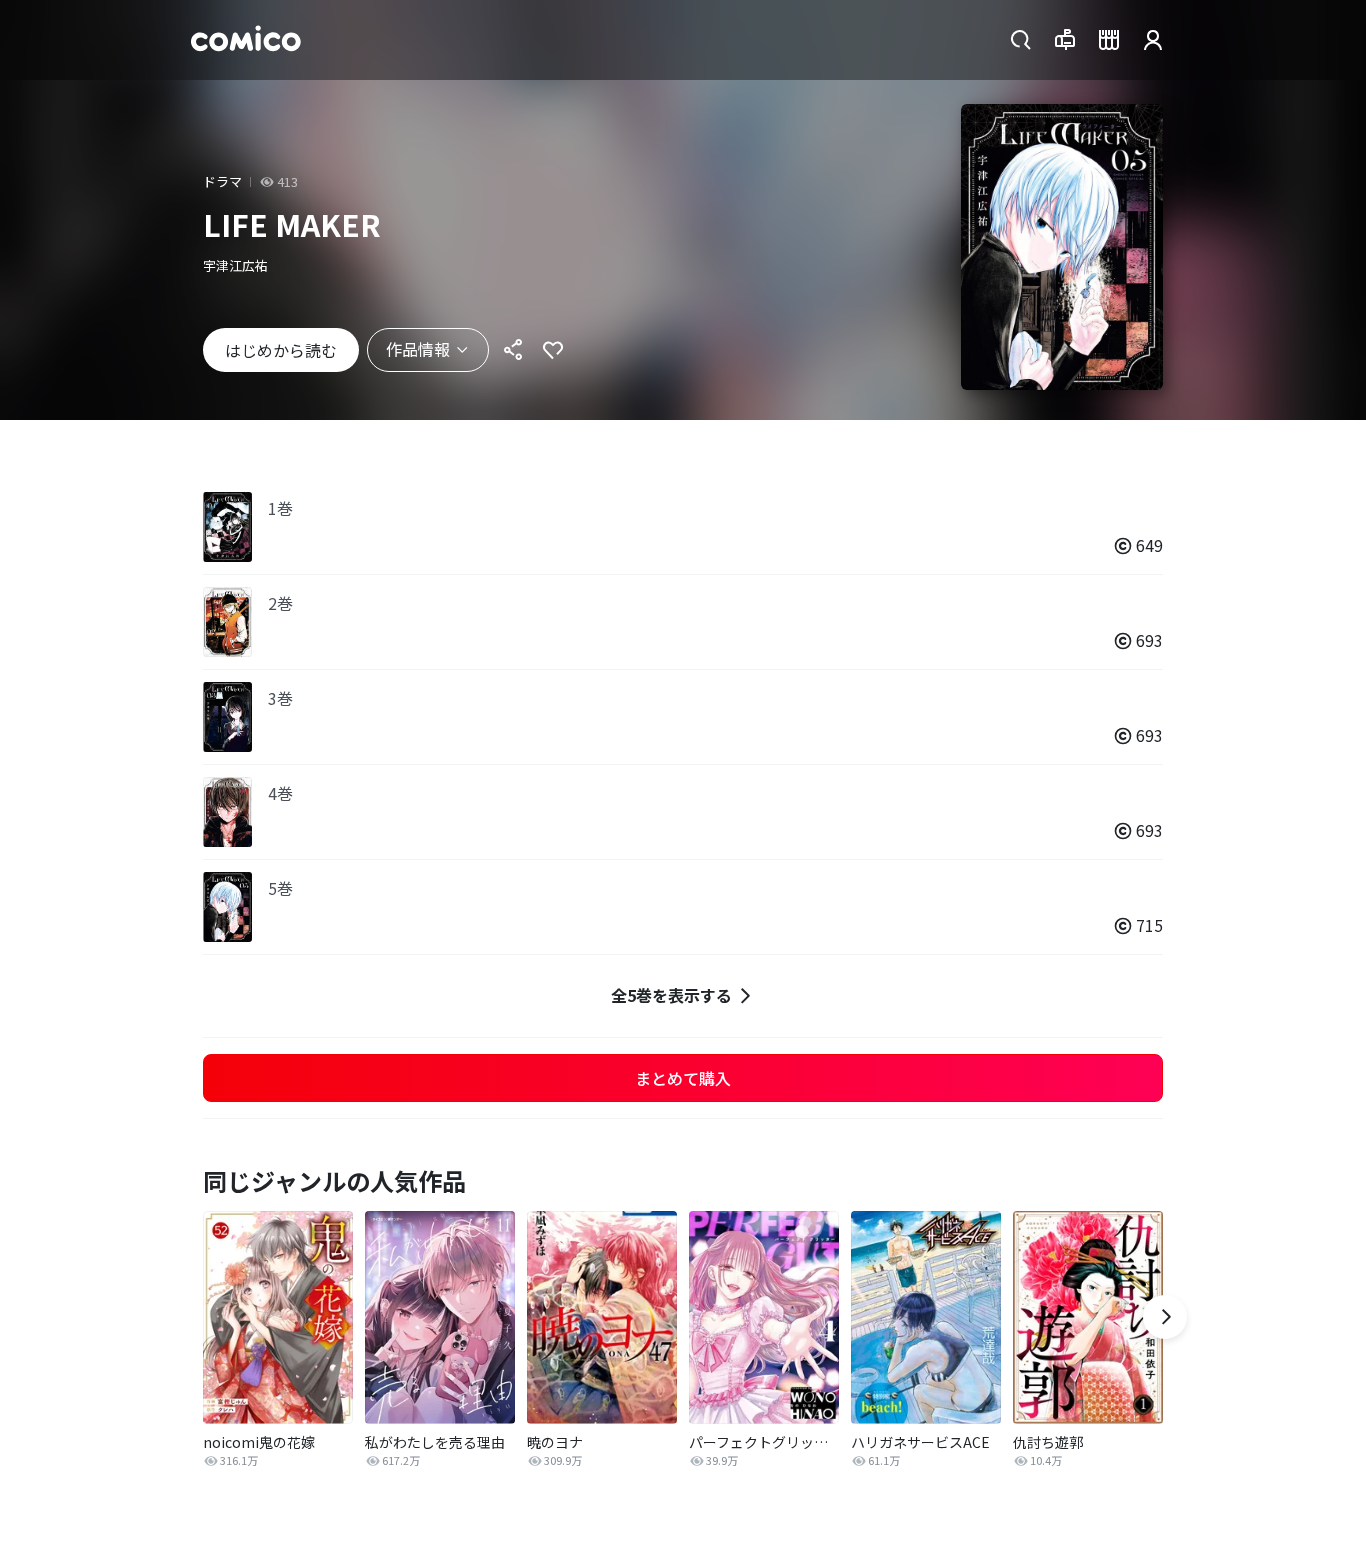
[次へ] (1165, 1317)
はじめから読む (281, 350)
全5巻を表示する (671, 995)
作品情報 (418, 349)
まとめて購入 (683, 1078)
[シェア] (513, 350)
